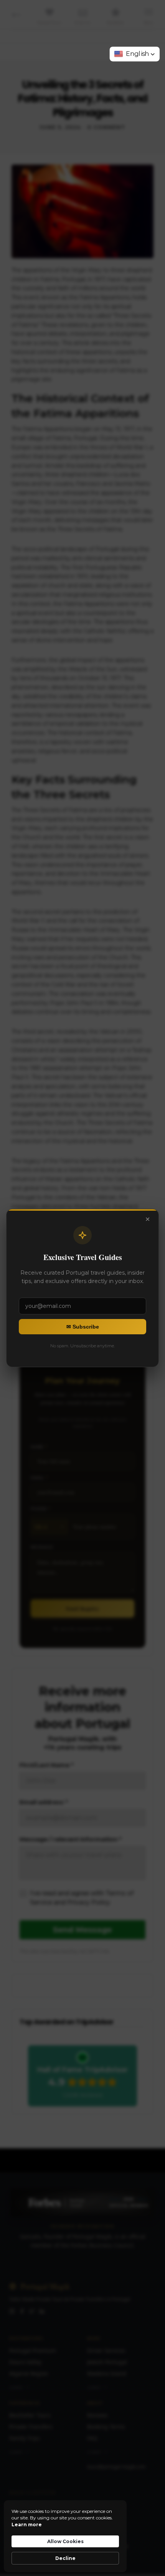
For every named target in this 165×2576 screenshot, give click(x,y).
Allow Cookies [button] (65, 2541)
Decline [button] (65, 2558)
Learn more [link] (27, 2525)
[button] (135, 54)
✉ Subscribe (83, 1327)
